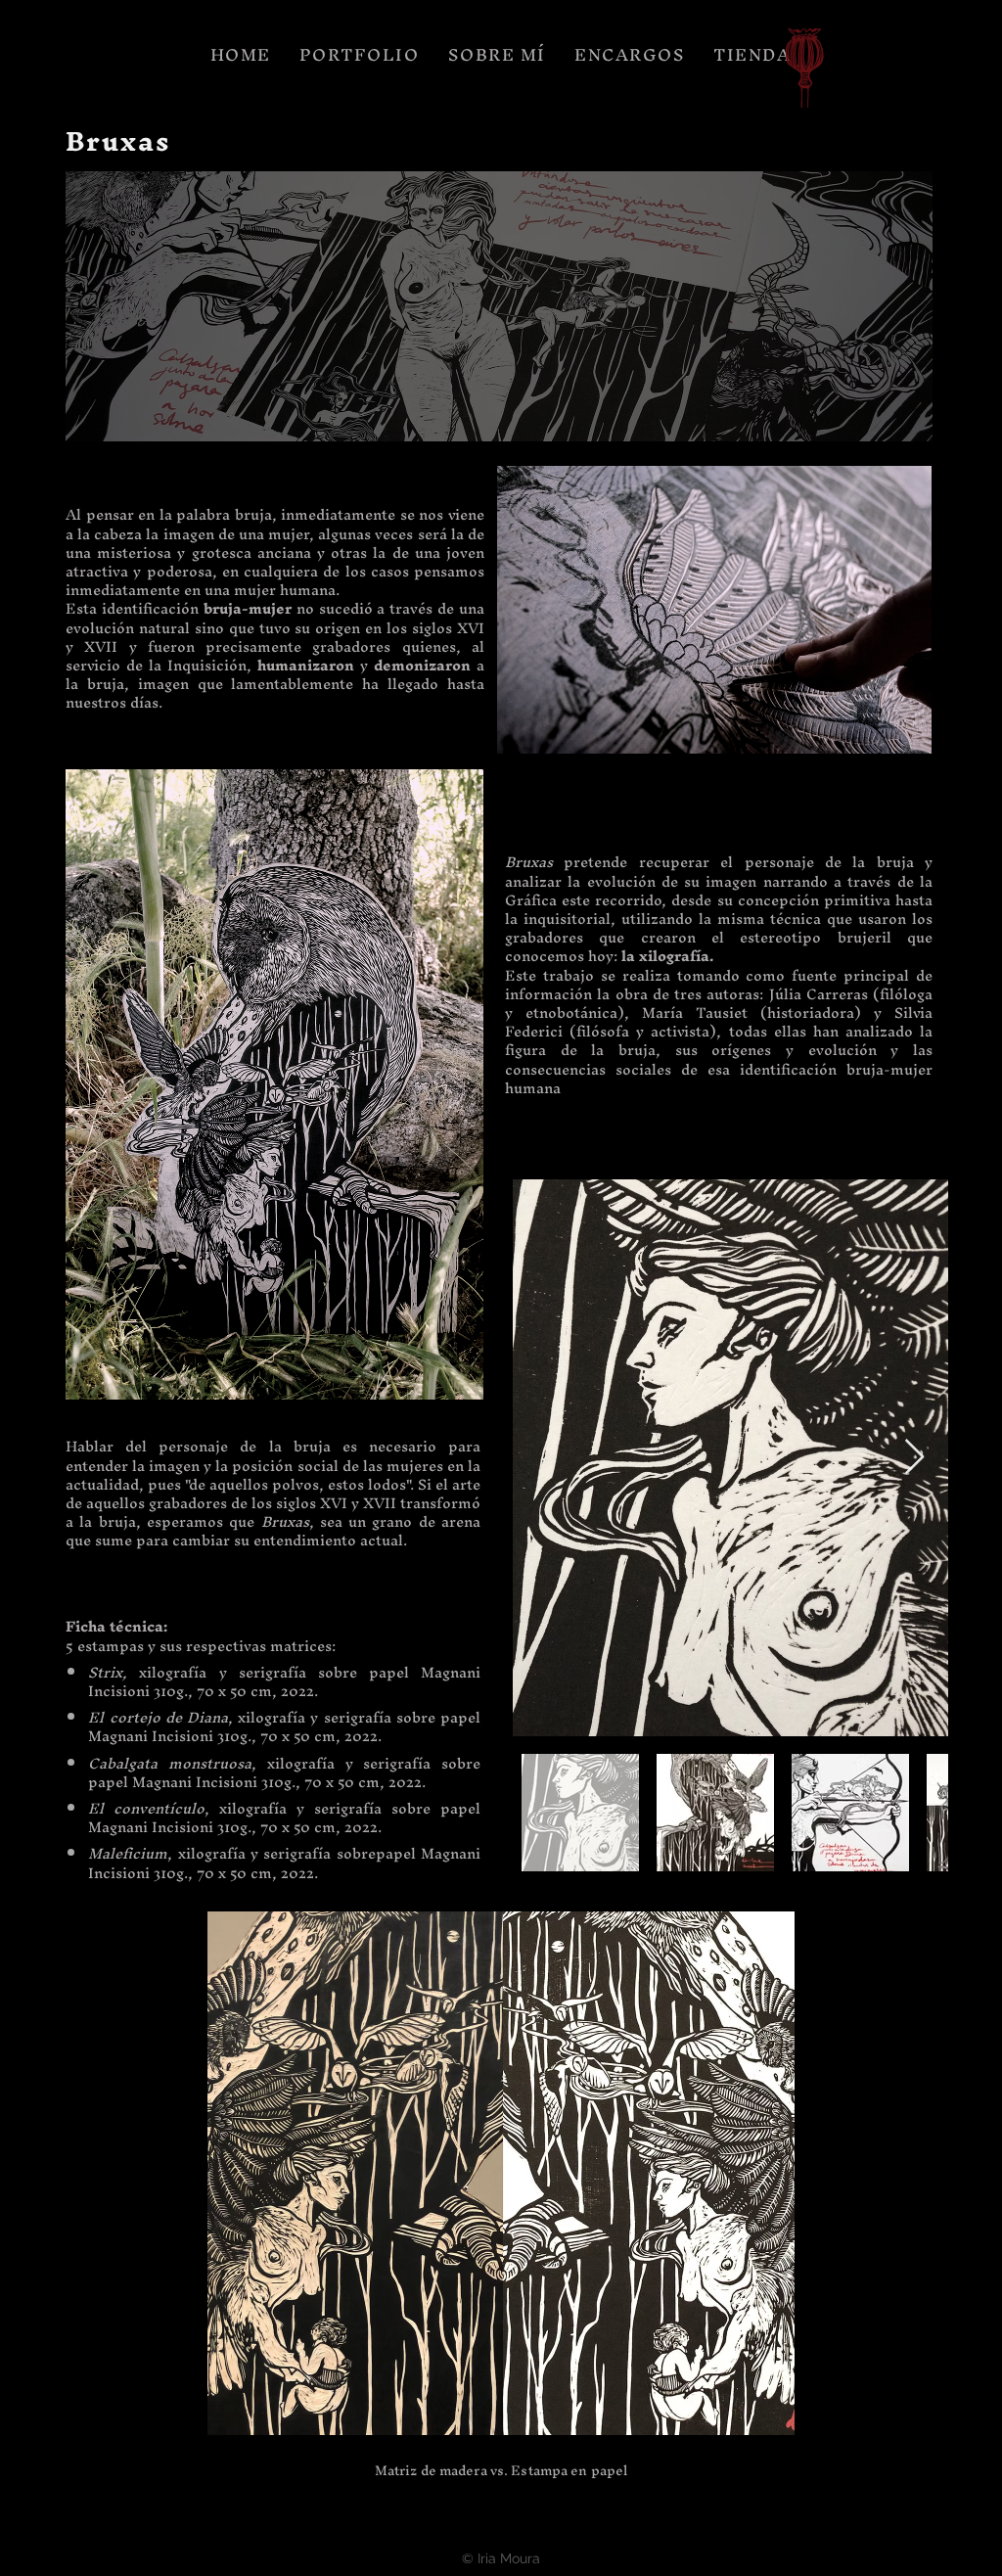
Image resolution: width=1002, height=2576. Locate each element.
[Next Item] (914, 1458)
